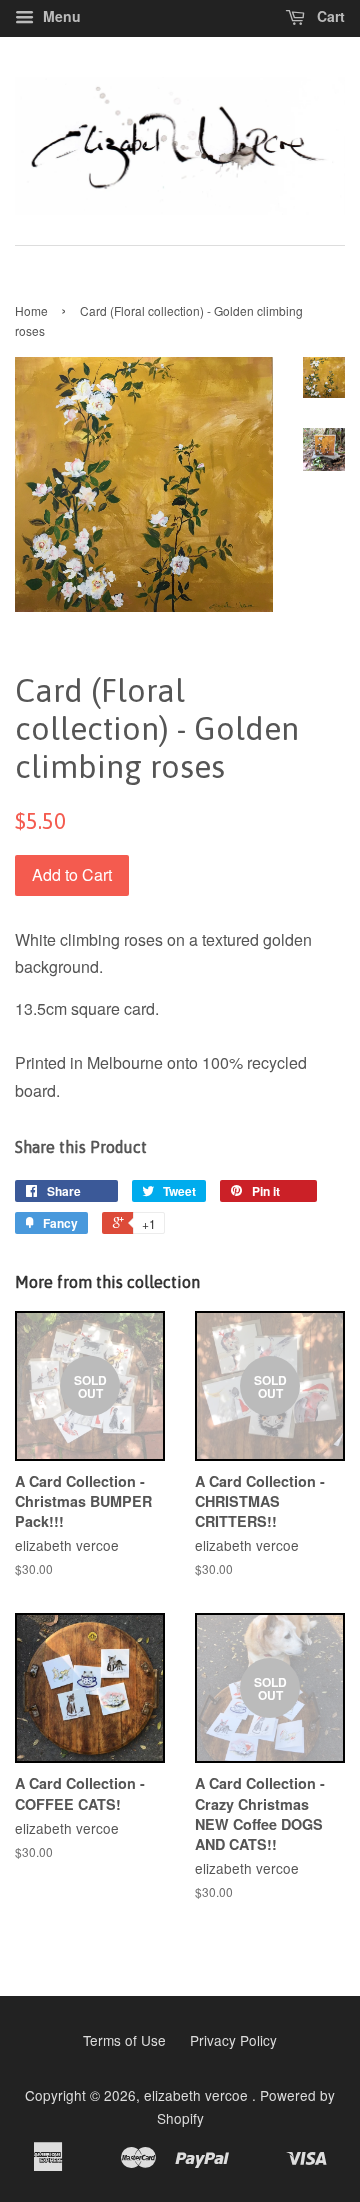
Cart (329, 16)
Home (31, 310)
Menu (60, 16)
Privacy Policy (233, 2040)
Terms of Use (124, 2040)
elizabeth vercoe (198, 2095)
